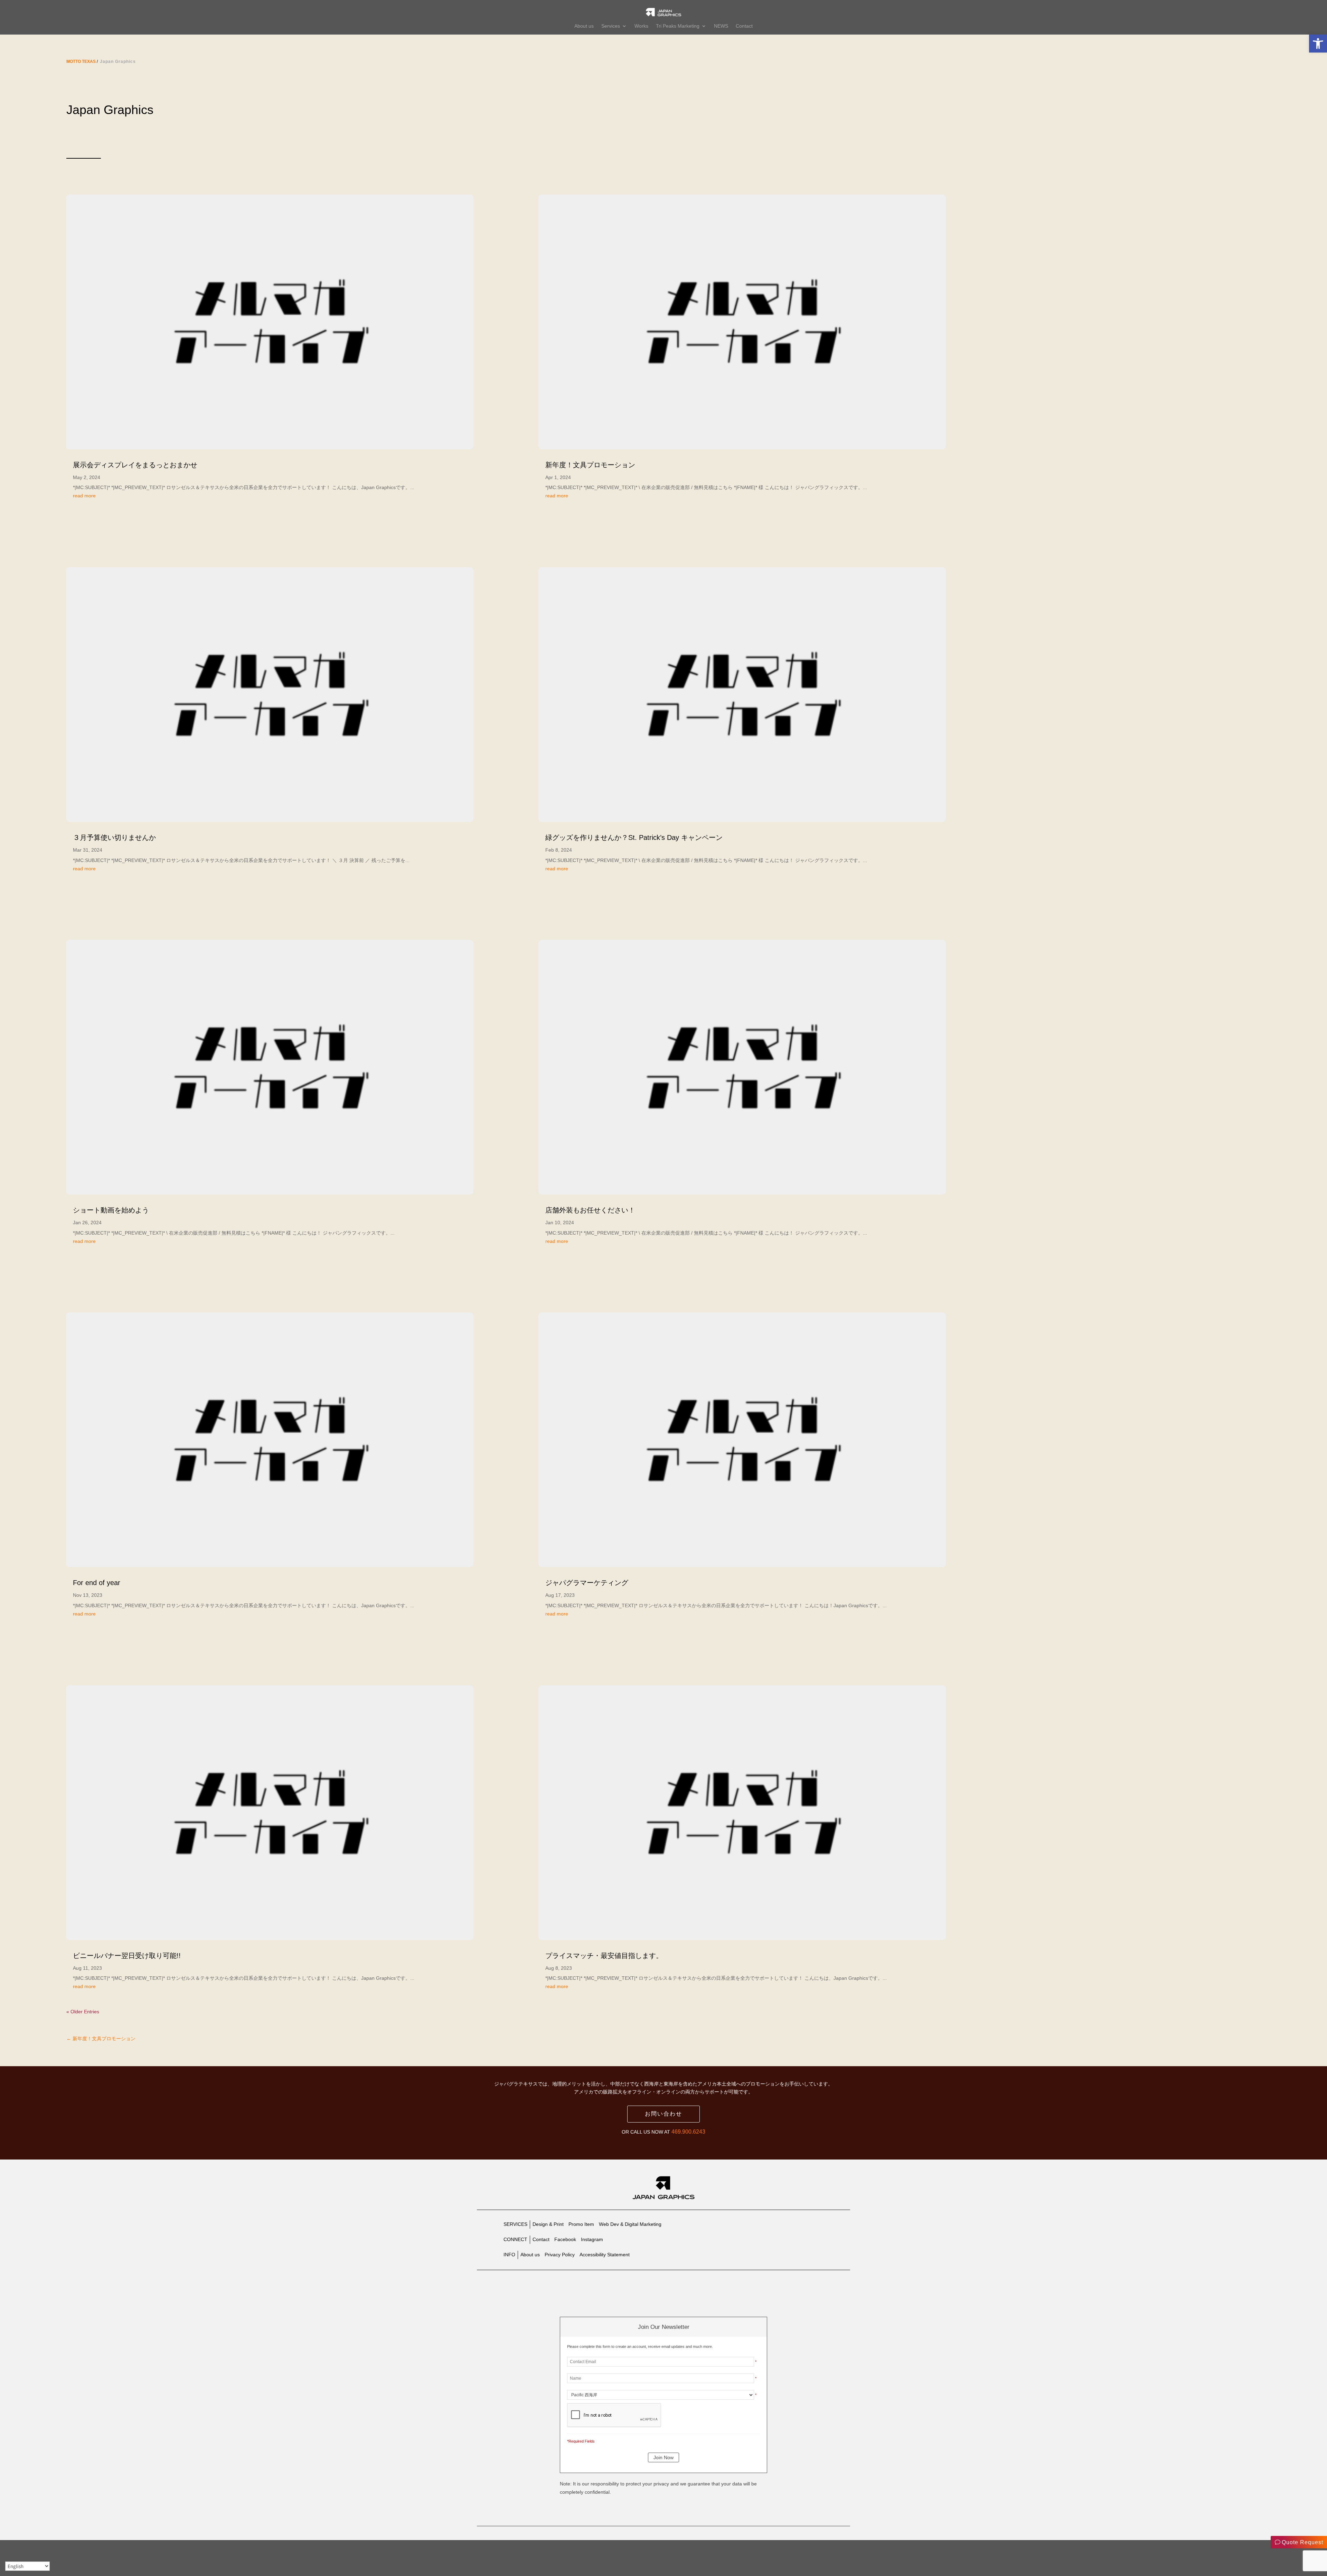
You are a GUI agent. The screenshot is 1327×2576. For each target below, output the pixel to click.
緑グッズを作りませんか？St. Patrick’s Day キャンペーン (634, 837)
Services (611, 26)
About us (584, 26)
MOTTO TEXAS (81, 62)
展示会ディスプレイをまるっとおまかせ (135, 465)
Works (641, 26)
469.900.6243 (688, 2132)
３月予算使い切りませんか (114, 837)
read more (84, 496)
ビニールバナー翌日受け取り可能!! (127, 1956)
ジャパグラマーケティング (587, 1583)
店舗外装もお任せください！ (590, 1210)
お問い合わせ (663, 2114)
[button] (1318, 44)
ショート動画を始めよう (111, 1210)
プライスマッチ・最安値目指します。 (604, 1956)
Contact (744, 26)
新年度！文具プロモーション (590, 465)
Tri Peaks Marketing (678, 26)
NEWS (721, 26)
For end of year (97, 1583)
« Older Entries (83, 2012)
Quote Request (1302, 2542)
